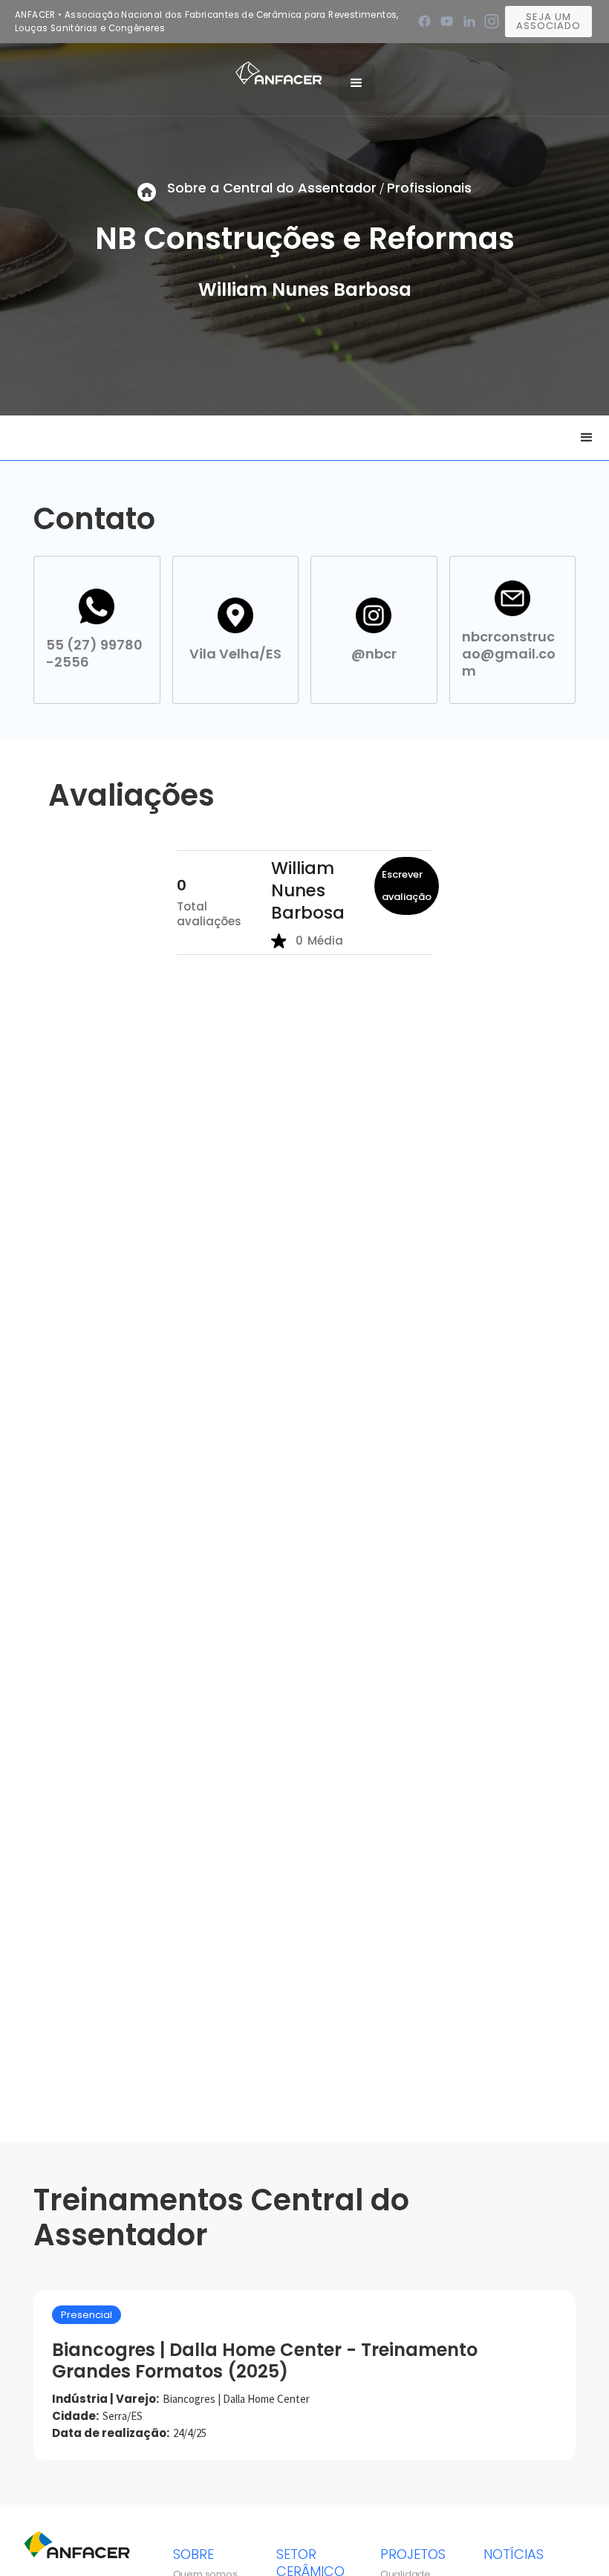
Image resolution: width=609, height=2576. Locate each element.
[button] (356, 82)
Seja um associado (548, 21)
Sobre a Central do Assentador (272, 188)
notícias (514, 2554)
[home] (279, 72)
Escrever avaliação (407, 886)
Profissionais (429, 188)
